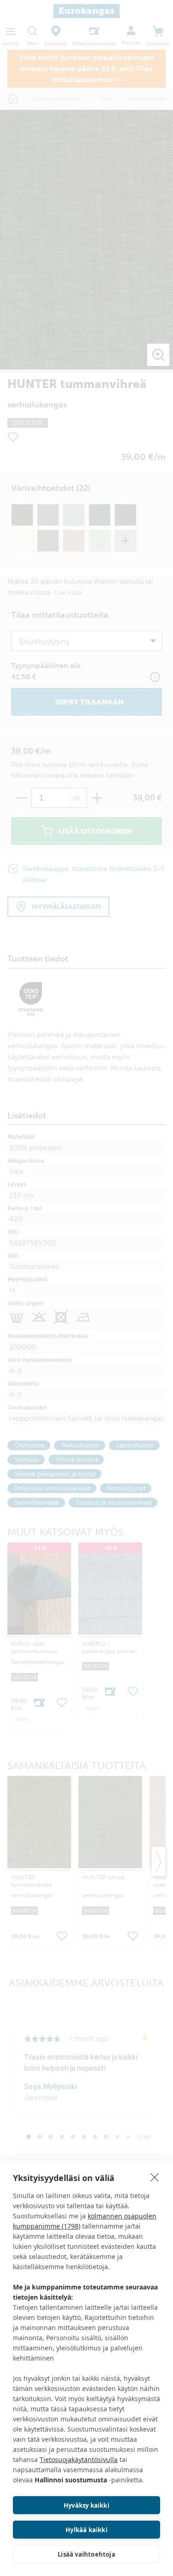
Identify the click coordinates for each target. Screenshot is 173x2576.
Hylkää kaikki (86, 2530)
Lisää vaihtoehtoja (86, 2554)
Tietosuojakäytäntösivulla (79, 2459)
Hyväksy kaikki (86, 2505)
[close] (155, 2177)
